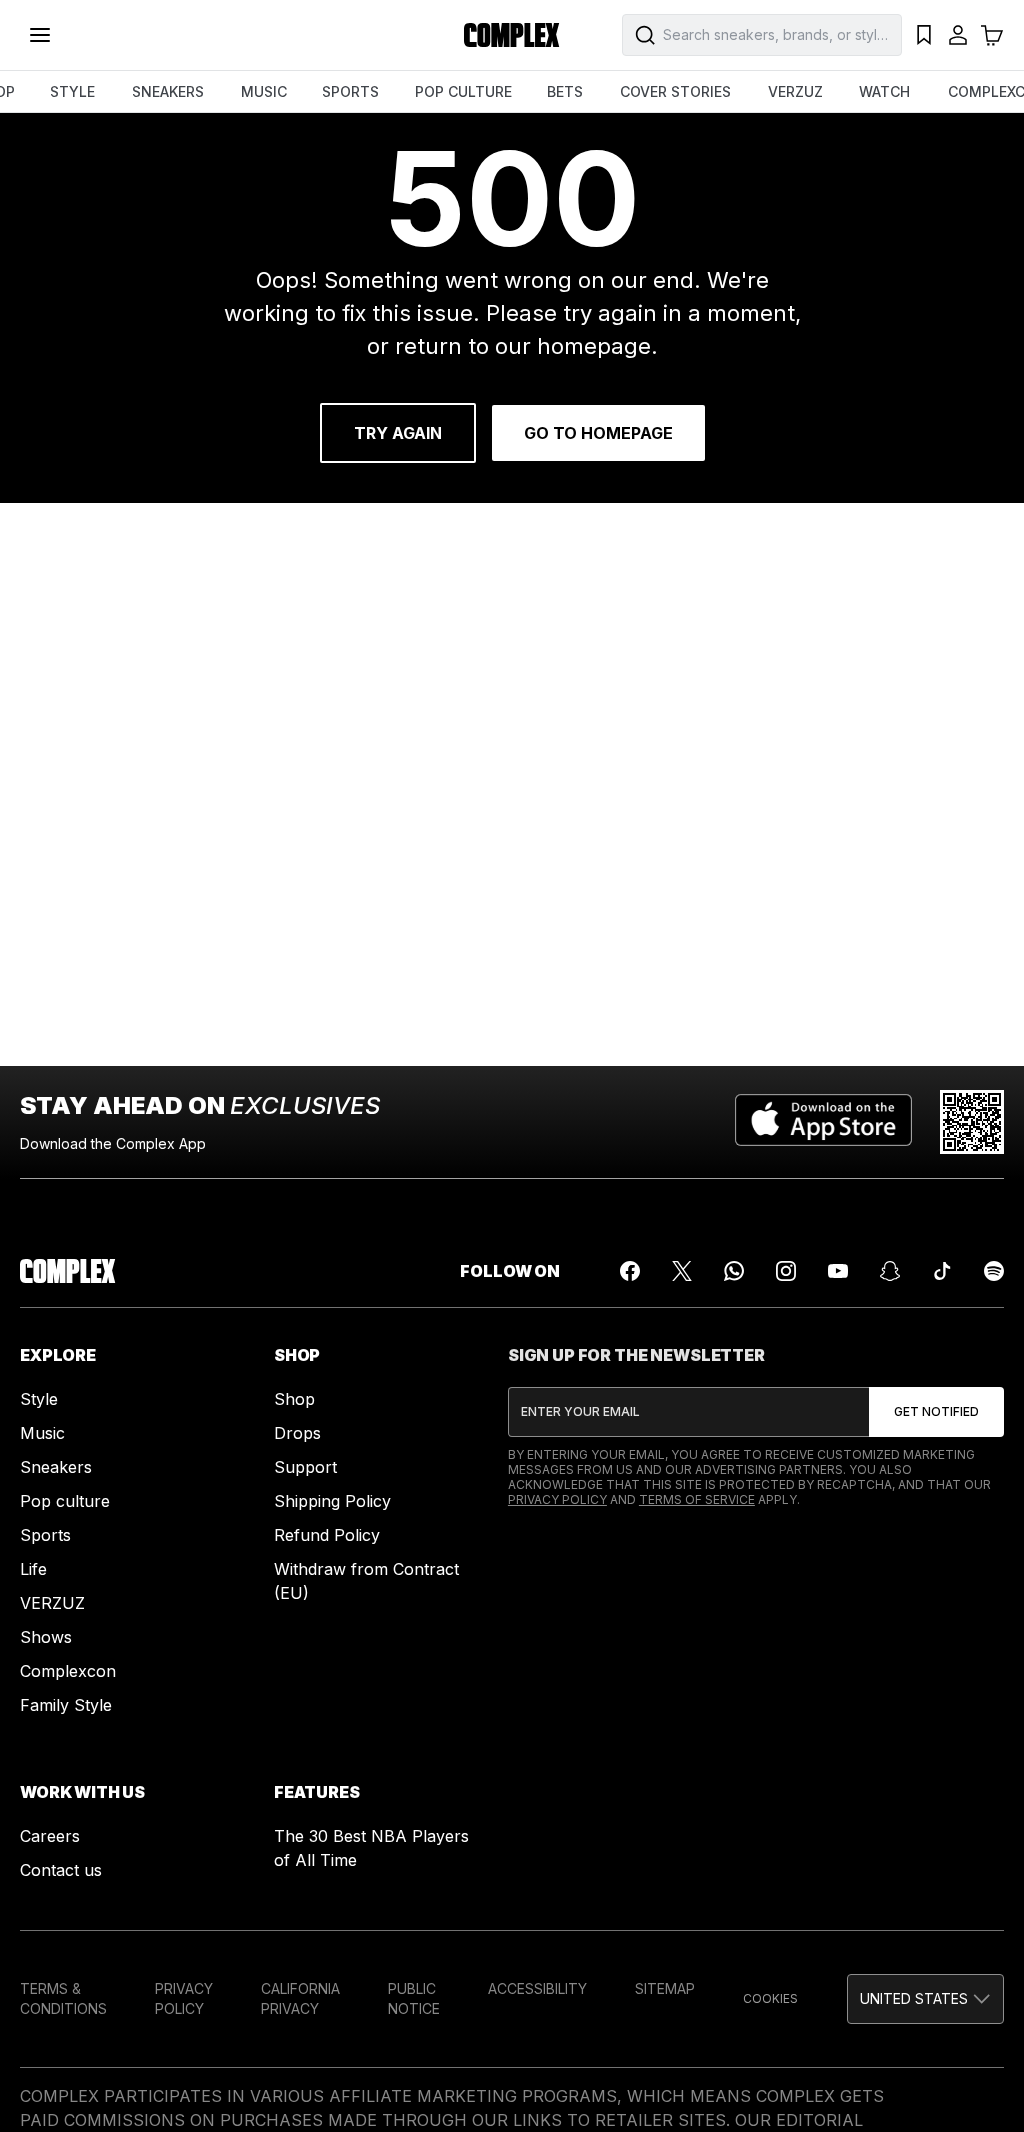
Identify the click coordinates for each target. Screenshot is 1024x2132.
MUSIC (264, 91)
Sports (45, 1535)
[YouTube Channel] (838, 1271)
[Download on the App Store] (823, 1122)
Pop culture (65, 1501)
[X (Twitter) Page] (682, 1271)
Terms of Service (697, 1499)
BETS (565, 91)
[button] (925, 1999)
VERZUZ (795, 91)
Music (42, 1433)
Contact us (61, 1870)
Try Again (398, 433)
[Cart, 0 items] (992, 35)
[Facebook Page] (630, 1271)
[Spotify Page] (994, 1271)
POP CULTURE (463, 91)
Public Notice (414, 1998)
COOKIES (770, 1998)
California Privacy (300, 1998)
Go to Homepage (598, 433)
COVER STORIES (675, 91)
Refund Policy (327, 1535)
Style (39, 1399)
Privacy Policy (557, 1499)
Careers (50, 1836)
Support (305, 1467)
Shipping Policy (332, 1501)
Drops (297, 1433)
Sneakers (56, 1467)
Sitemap (665, 1988)
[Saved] (924, 35)
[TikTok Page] (942, 1271)
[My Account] (958, 35)
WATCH (884, 91)
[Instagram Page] (786, 1271)
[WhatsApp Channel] (734, 1271)
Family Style (66, 1705)
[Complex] (512, 35)
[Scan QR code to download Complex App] (972, 1122)
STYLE (72, 91)
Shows (46, 1637)
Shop (294, 1399)
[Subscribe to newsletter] (936, 1412)
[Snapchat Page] (890, 1271)
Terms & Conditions (63, 1998)
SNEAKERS (168, 91)
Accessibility (537, 1988)
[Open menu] (40, 35)
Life (33, 1569)
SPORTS (350, 91)
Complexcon (68, 1671)
